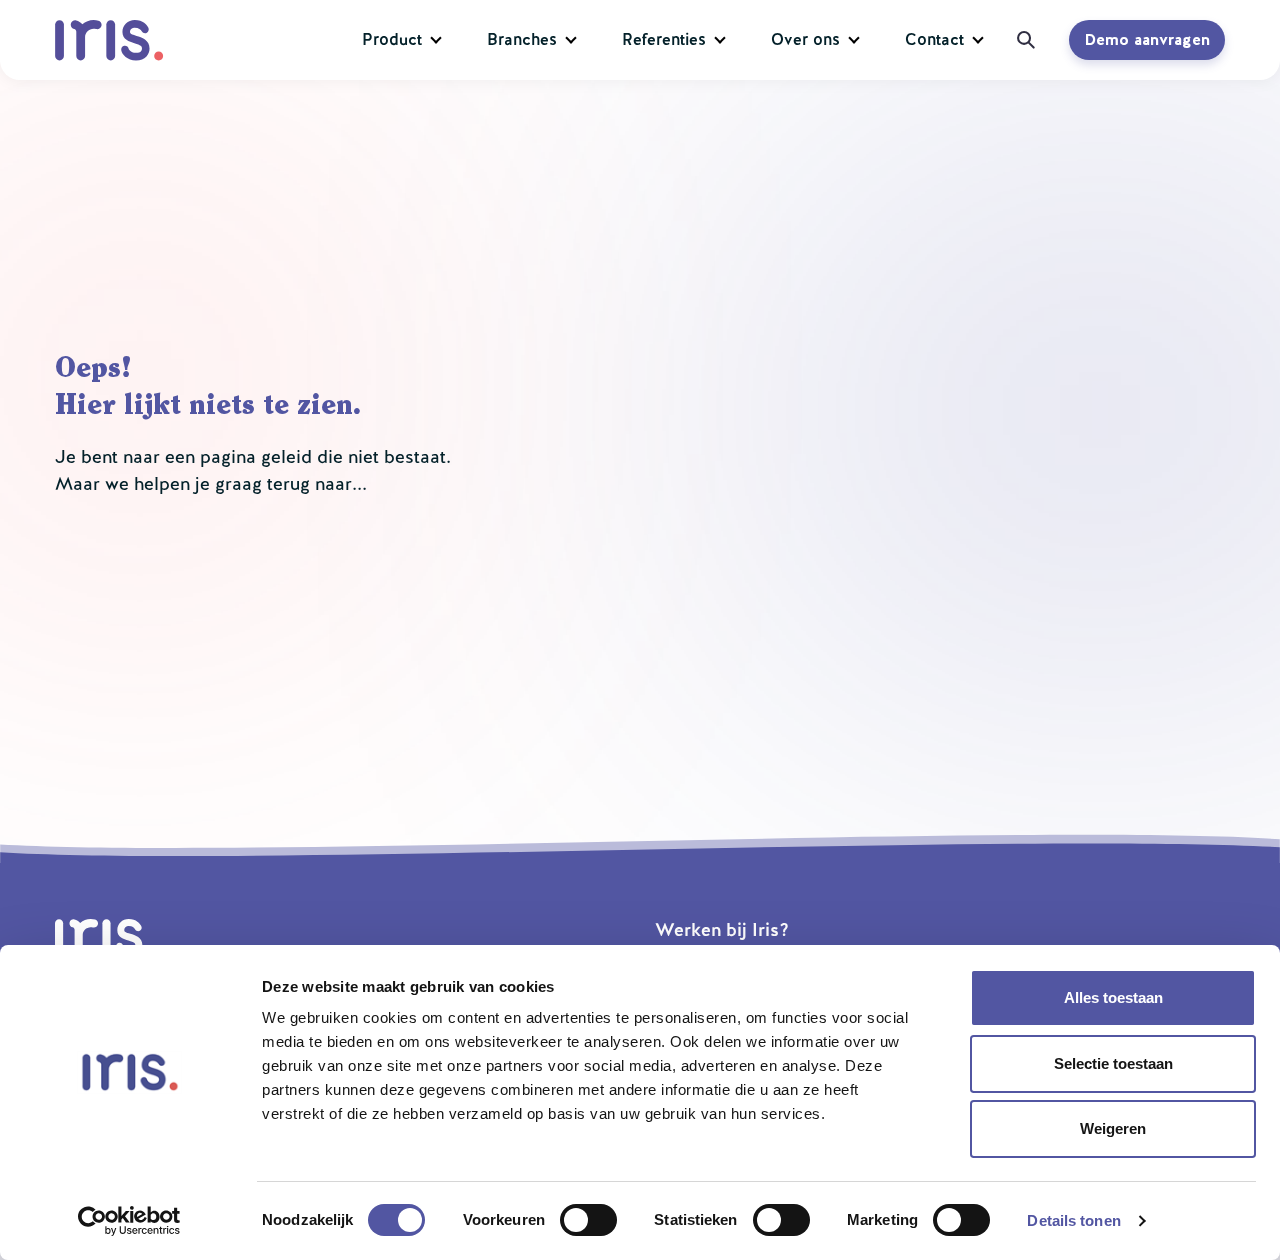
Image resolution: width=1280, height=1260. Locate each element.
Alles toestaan (1113, 997)
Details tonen (1073, 1220)
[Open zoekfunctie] (1019, 40)
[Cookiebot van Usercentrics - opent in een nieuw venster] (129, 1221)
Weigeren (1113, 1128)
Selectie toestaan (1113, 1063)
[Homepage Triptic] (113, 40)
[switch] (588, 1220)
